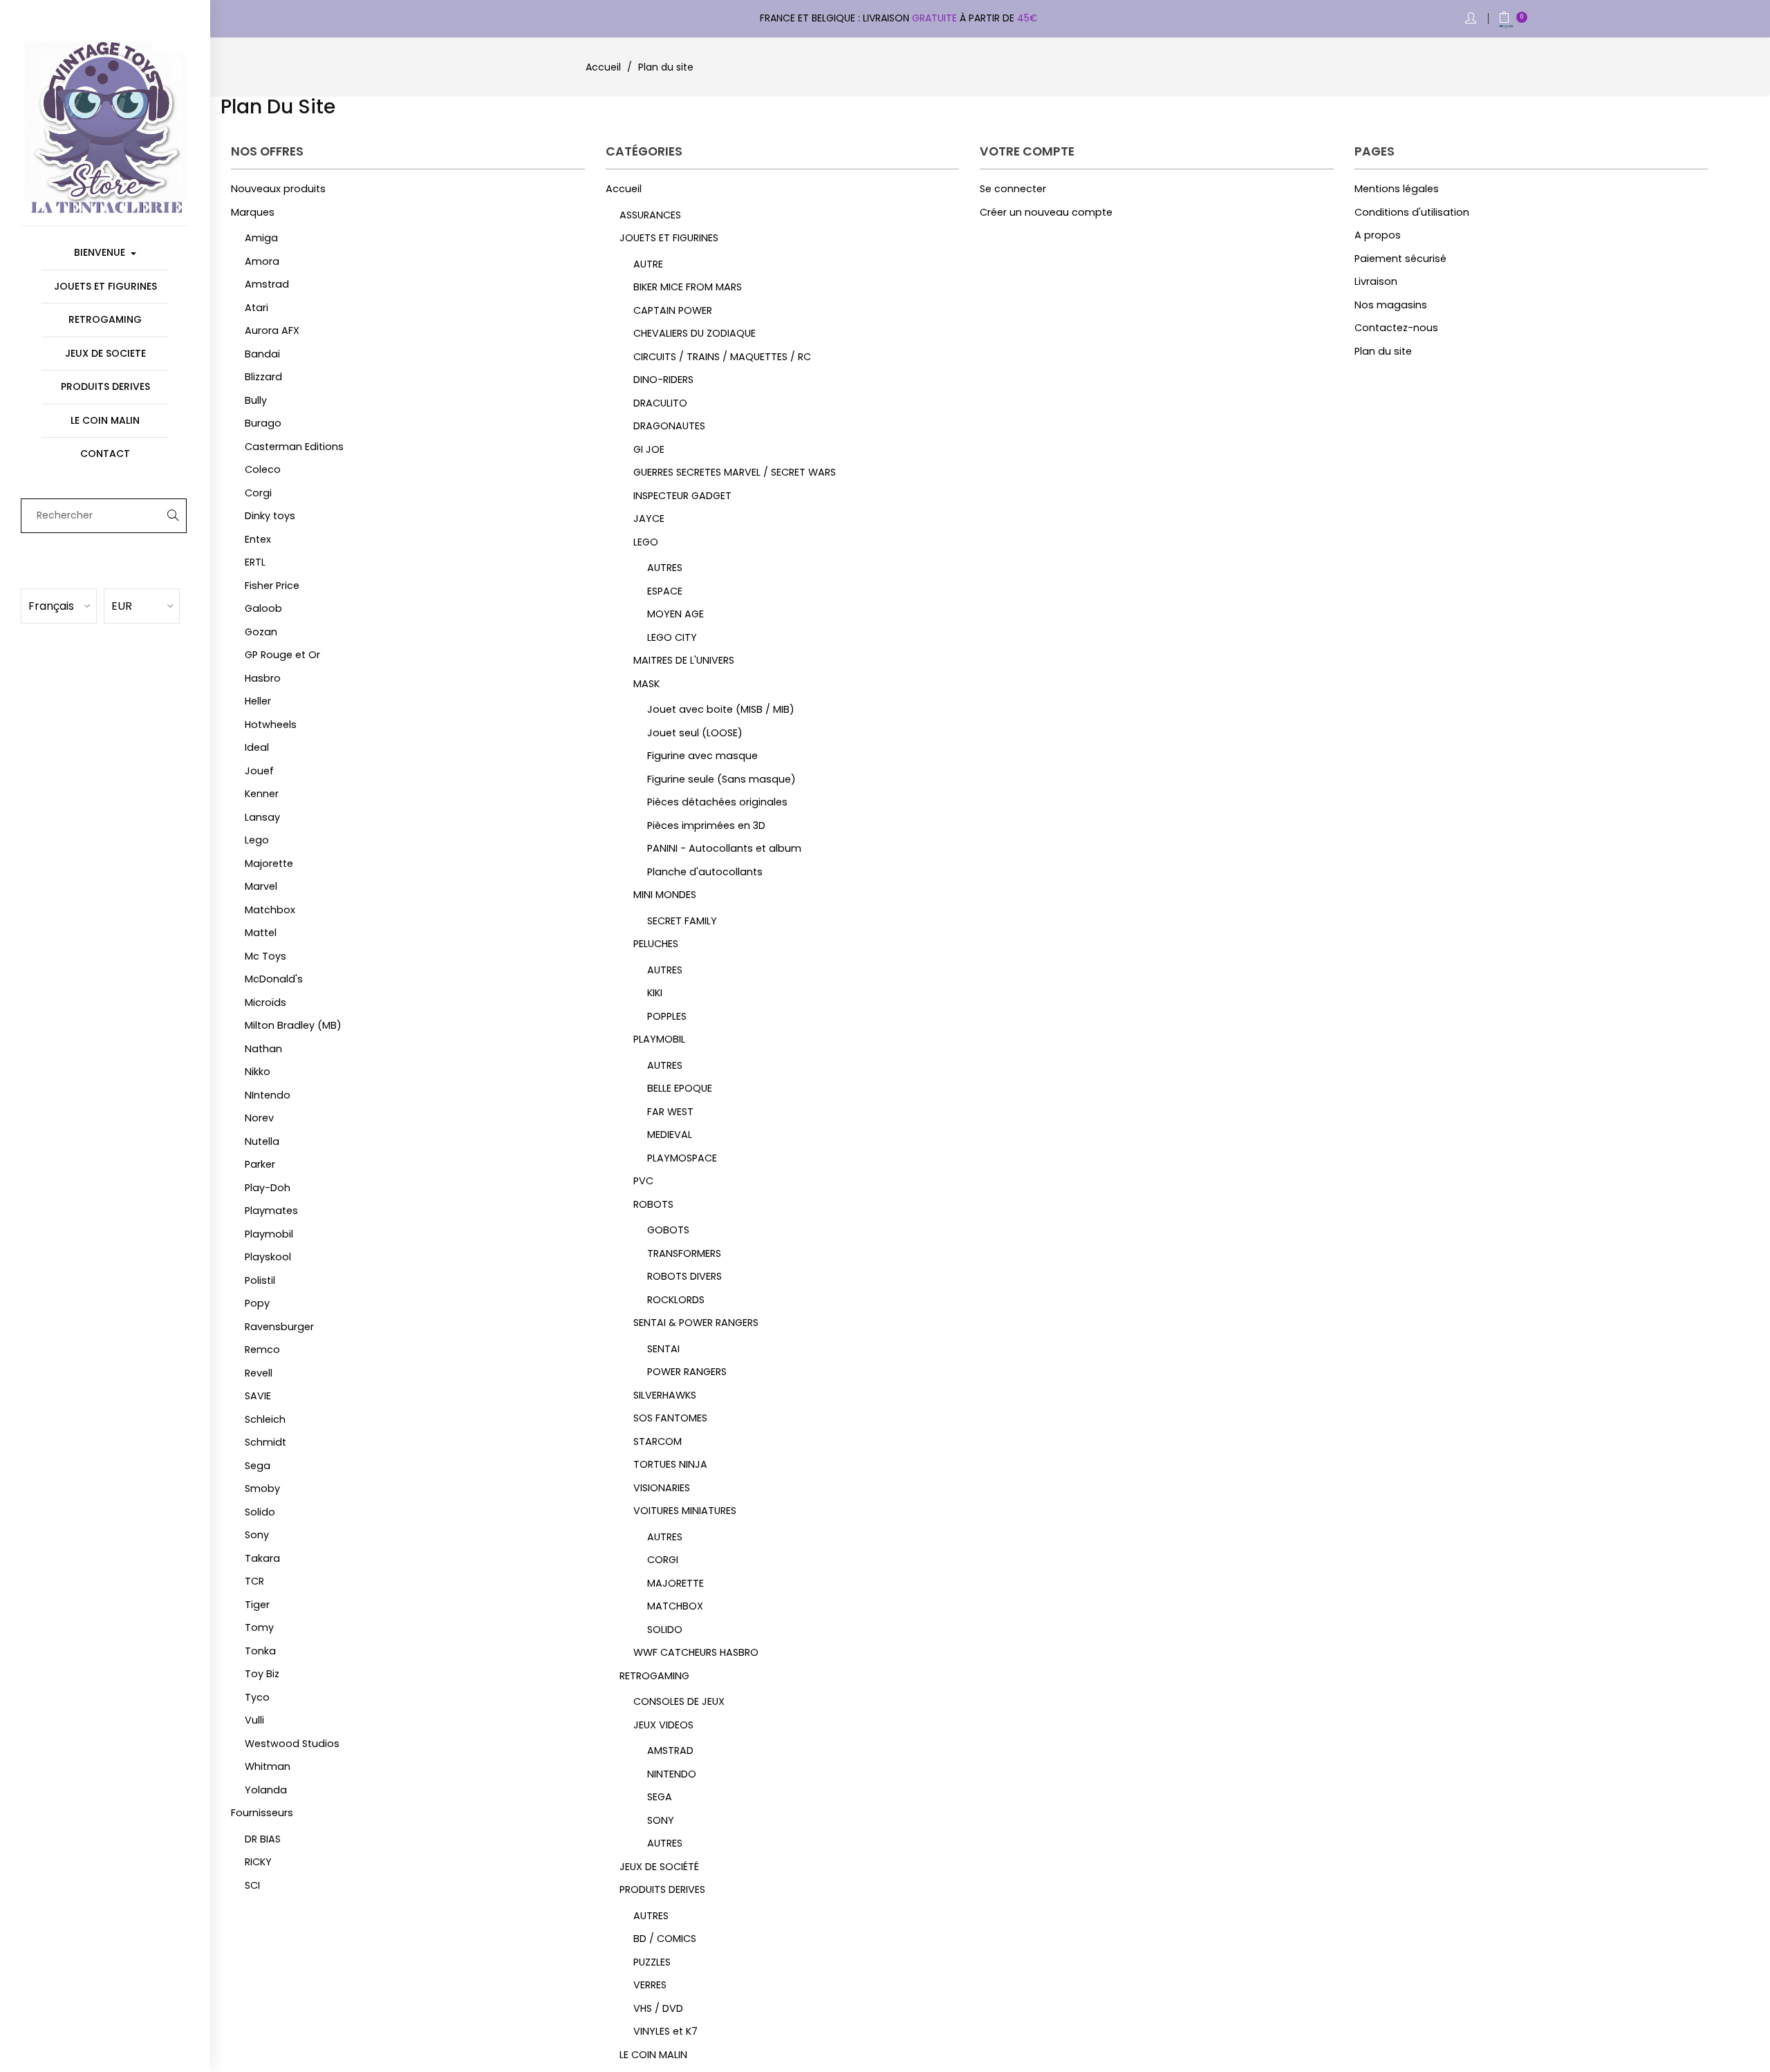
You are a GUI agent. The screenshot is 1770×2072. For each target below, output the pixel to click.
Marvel (261, 886)
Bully (256, 400)
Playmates (271, 1211)
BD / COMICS (665, 1939)
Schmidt (265, 1442)
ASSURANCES (650, 215)
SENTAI (663, 1349)
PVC (643, 1181)
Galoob (263, 608)
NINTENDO (672, 1774)
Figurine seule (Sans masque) (721, 779)
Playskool (268, 1257)
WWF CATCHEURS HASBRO (696, 1652)
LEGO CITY (672, 637)
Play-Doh (268, 1188)
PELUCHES (656, 944)
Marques (253, 212)
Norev (259, 1118)
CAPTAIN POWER (673, 310)
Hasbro (263, 678)
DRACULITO (660, 403)
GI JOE (649, 449)
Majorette (269, 864)
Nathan (263, 1049)
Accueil (624, 189)
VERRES (650, 1985)
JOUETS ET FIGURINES (669, 238)
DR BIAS (263, 1839)
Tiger (257, 1605)
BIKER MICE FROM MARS (688, 287)
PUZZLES (652, 1962)
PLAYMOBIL (659, 1039)
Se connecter (1013, 189)
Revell (259, 1373)
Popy (257, 1303)
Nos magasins (1391, 305)
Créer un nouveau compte (1046, 212)
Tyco (257, 1697)
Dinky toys (270, 516)
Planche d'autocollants (705, 872)
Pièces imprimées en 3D (706, 825)
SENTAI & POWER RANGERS (696, 1323)
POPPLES (667, 1016)
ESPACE (665, 591)
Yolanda (266, 1790)
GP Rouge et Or (282, 655)
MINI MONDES (665, 895)
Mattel (261, 933)
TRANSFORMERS (684, 1253)
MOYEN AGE (676, 614)
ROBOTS (653, 1204)
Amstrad (267, 284)
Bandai (262, 354)
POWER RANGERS (687, 1372)
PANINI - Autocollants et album (724, 848)
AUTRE (648, 264)
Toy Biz (262, 1674)
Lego (257, 840)
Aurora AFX (272, 330)
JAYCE (649, 519)
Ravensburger (279, 1327)
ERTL (255, 562)
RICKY (258, 1862)
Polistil (260, 1280)
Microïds (265, 1002)
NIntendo (268, 1095)
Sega (258, 1466)
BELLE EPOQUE (680, 1088)
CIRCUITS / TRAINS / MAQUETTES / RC (722, 357)
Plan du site (1383, 351)
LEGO (646, 542)
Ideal (257, 747)
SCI (252, 1885)
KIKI (655, 993)
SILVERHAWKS (665, 1395)
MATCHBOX (675, 1606)
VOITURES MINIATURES (685, 1511)
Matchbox (270, 910)
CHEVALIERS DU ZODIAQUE (695, 333)
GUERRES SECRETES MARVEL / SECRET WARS (735, 472)
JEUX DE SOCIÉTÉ (659, 1867)
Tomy (259, 1627)
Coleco (263, 469)
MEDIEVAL (670, 1135)
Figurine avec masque (702, 756)
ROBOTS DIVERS (684, 1276)
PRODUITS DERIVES (662, 1889)
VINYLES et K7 (665, 2031)
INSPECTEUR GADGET (682, 496)
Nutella (262, 1141)
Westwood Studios (292, 1744)
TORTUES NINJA (670, 1464)
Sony (257, 1535)
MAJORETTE (676, 1583)
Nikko (258, 1072)
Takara (262, 1558)
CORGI (663, 1560)
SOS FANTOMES (670, 1418)
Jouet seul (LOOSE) (695, 733)
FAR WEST (670, 1112)
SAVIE (258, 1396)
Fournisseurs (262, 1813)
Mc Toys (265, 956)
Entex (258, 539)
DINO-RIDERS (663, 380)
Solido (260, 1512)
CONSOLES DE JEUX (679, 1701)
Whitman (268, 1766)
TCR (254, 1581)
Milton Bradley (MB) (293, 1025)
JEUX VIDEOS (663, 1725)
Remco (262, 1350)
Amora (262, 261)
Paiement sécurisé (1400, 259)
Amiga (261, 238)
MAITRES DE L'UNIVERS (684, 660)
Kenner (262, 794)
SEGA (660, 1797)
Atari (257, 308)
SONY (661, 1820)
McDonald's (274, 979)
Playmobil (269, 1234)
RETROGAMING (654, 1676)
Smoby (262, 1488)
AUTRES (665, 568)
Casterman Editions (294, 447)
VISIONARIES (662, 1488)
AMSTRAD (670, 1751)
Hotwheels (271, 725)
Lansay (262, 817)
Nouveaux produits (278, 189)
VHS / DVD (658, 2008)
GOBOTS (668, 1230)
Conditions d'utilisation (1412, 212)
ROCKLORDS (676, 1300)
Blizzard (263, 377)
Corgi (258, 493)
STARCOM (658, 1441)
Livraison (1376, 281)
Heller (258, 701)
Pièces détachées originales (717, 802)
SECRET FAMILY (682, 921)
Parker (260, 1164)
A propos (1378, 235)
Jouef (259, 771)
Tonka (260, 1651)
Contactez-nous (1396, 328)
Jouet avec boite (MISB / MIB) (721, 709)
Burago (263, 423)
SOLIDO (665, 1630)
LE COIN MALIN (653, 2055)
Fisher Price (272, 586)
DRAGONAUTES (669, 426)
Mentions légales (1397, 189)
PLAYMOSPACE (682, 1158)
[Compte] (1472, 19)
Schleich (265, 1419)
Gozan (261, 632)
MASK (646, 684)
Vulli (254, 1720)
